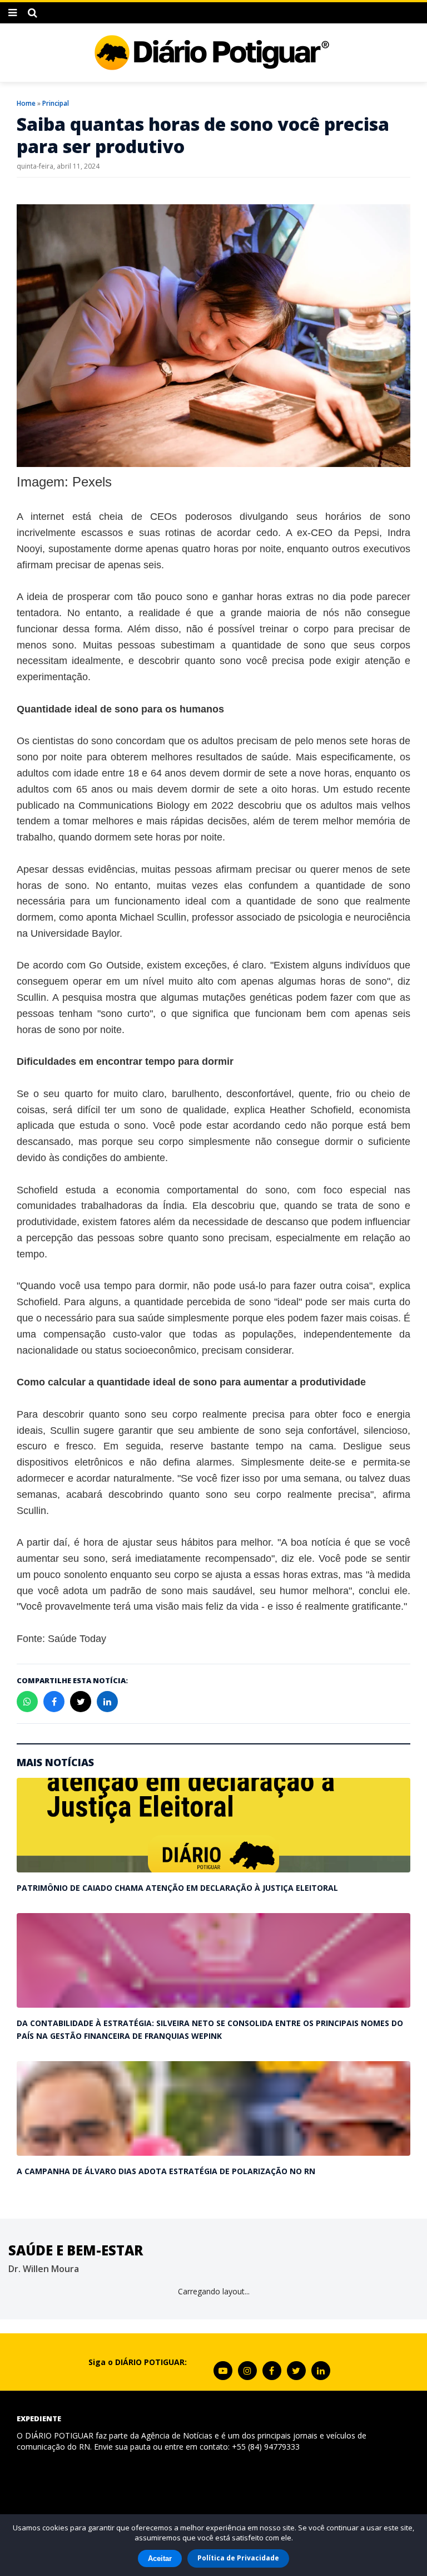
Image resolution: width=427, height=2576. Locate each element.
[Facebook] (272, 2371)
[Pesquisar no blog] (33, 13)
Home (26, 103)
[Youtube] (223, 2371)
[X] (296, 2371)
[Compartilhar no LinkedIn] (107, 1702)
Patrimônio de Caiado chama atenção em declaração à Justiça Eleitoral (177, 1888)
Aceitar (160, 2558)
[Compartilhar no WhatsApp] (27, 1702)
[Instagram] (247, 2371)
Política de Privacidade (238, 2558)
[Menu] (13, 13)
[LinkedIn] (321, 2371)
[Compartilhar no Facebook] (54, 1702)
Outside (123, 965)
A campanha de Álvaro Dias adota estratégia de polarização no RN (166, 2171)
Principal (56, 103)
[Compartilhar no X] (81, 1702)
